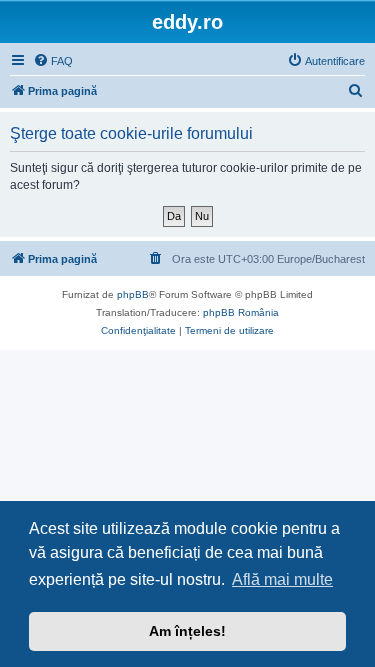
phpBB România (241, 312)
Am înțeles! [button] (187, 631)
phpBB (133, 294)
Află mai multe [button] (282, 579)
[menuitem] (53, 61)
